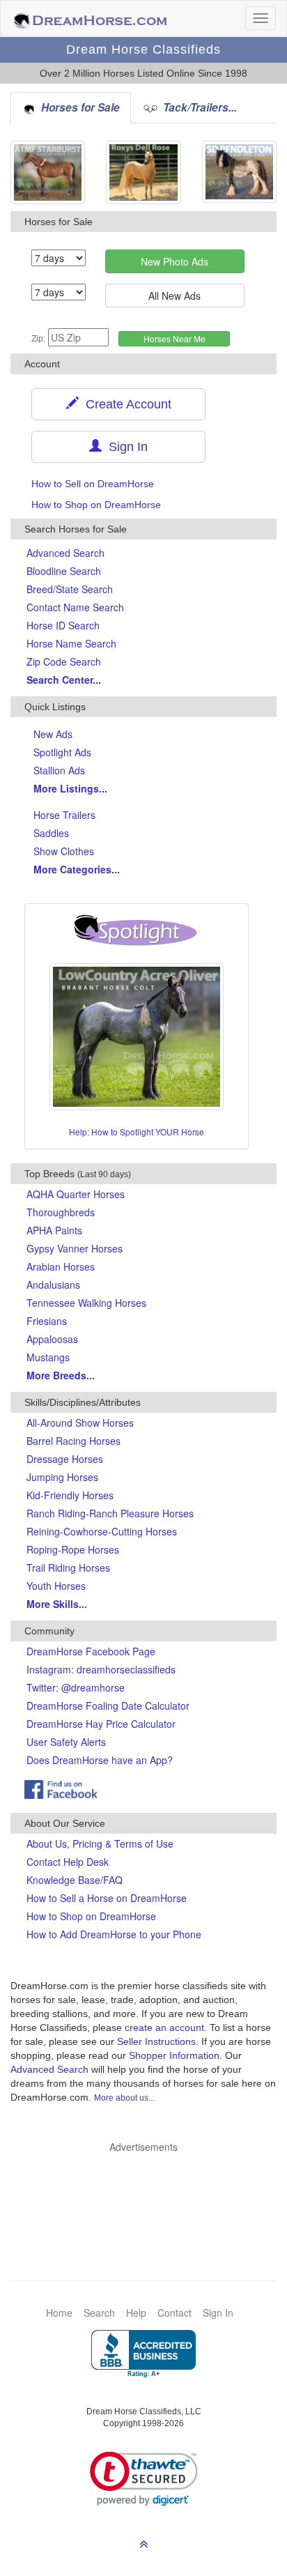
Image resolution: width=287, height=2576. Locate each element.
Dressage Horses (65, 1459)
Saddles (51, 833)
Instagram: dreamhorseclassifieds (101, 1669)
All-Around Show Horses (80, 1423)
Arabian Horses (61, 1266)
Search (99, 2313)
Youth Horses (56, 1586)
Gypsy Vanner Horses (75, 1248)
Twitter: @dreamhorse (76, 1687)
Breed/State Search (70, 589)
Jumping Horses (62, 1477)
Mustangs (48, 1357)
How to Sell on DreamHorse (93, 484)
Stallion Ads (59, 770)
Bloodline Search (64, 571)
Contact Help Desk (68, 1862)
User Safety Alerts (66, 1742)
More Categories (77, 869)
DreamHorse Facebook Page (91, 1651)
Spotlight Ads (62, 752)
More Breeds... (61, 1375)
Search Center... (64, 680)
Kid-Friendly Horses (70, 1495)
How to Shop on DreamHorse (96, 505)
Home (59, 2313)
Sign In (125, 447)
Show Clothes (64, 851)
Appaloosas (52, 1339)
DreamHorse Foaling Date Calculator (108, 1705)
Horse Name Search (71, 643)
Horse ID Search (63, 625)
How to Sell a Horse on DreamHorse (107, 1898)
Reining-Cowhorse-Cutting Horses (102, 1531)
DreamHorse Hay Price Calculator (101, 1724)
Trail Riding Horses (68, 1567)
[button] (144, 2479)
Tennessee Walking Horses (86, 1303)
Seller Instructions (156, 2041)
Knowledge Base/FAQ (75, 1880)
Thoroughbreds (61, 1212)
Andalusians (53, 1285)
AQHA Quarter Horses (76, 1194)
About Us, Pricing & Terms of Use (100, 1843)
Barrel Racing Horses (73, 1441)
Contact (174, 2313)
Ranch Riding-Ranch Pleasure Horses (110, 1513)
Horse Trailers (64, 815)
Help (136, 2313)
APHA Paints (54, 1230)
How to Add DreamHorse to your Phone (114, 1934)
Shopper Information (174, 2055)
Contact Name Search (75, 607)
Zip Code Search (64, 661)
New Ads (53, 734)
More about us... (124, 2098)
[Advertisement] (150, 2195)
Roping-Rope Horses (73, 1549)
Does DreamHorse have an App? (100, 1760)
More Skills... (57, 1604)
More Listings (70, 788)
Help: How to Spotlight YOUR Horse (137, 1132)
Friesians (47, 1321)
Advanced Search (65, 553)
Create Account (125, 404)
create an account (164, 2027)
